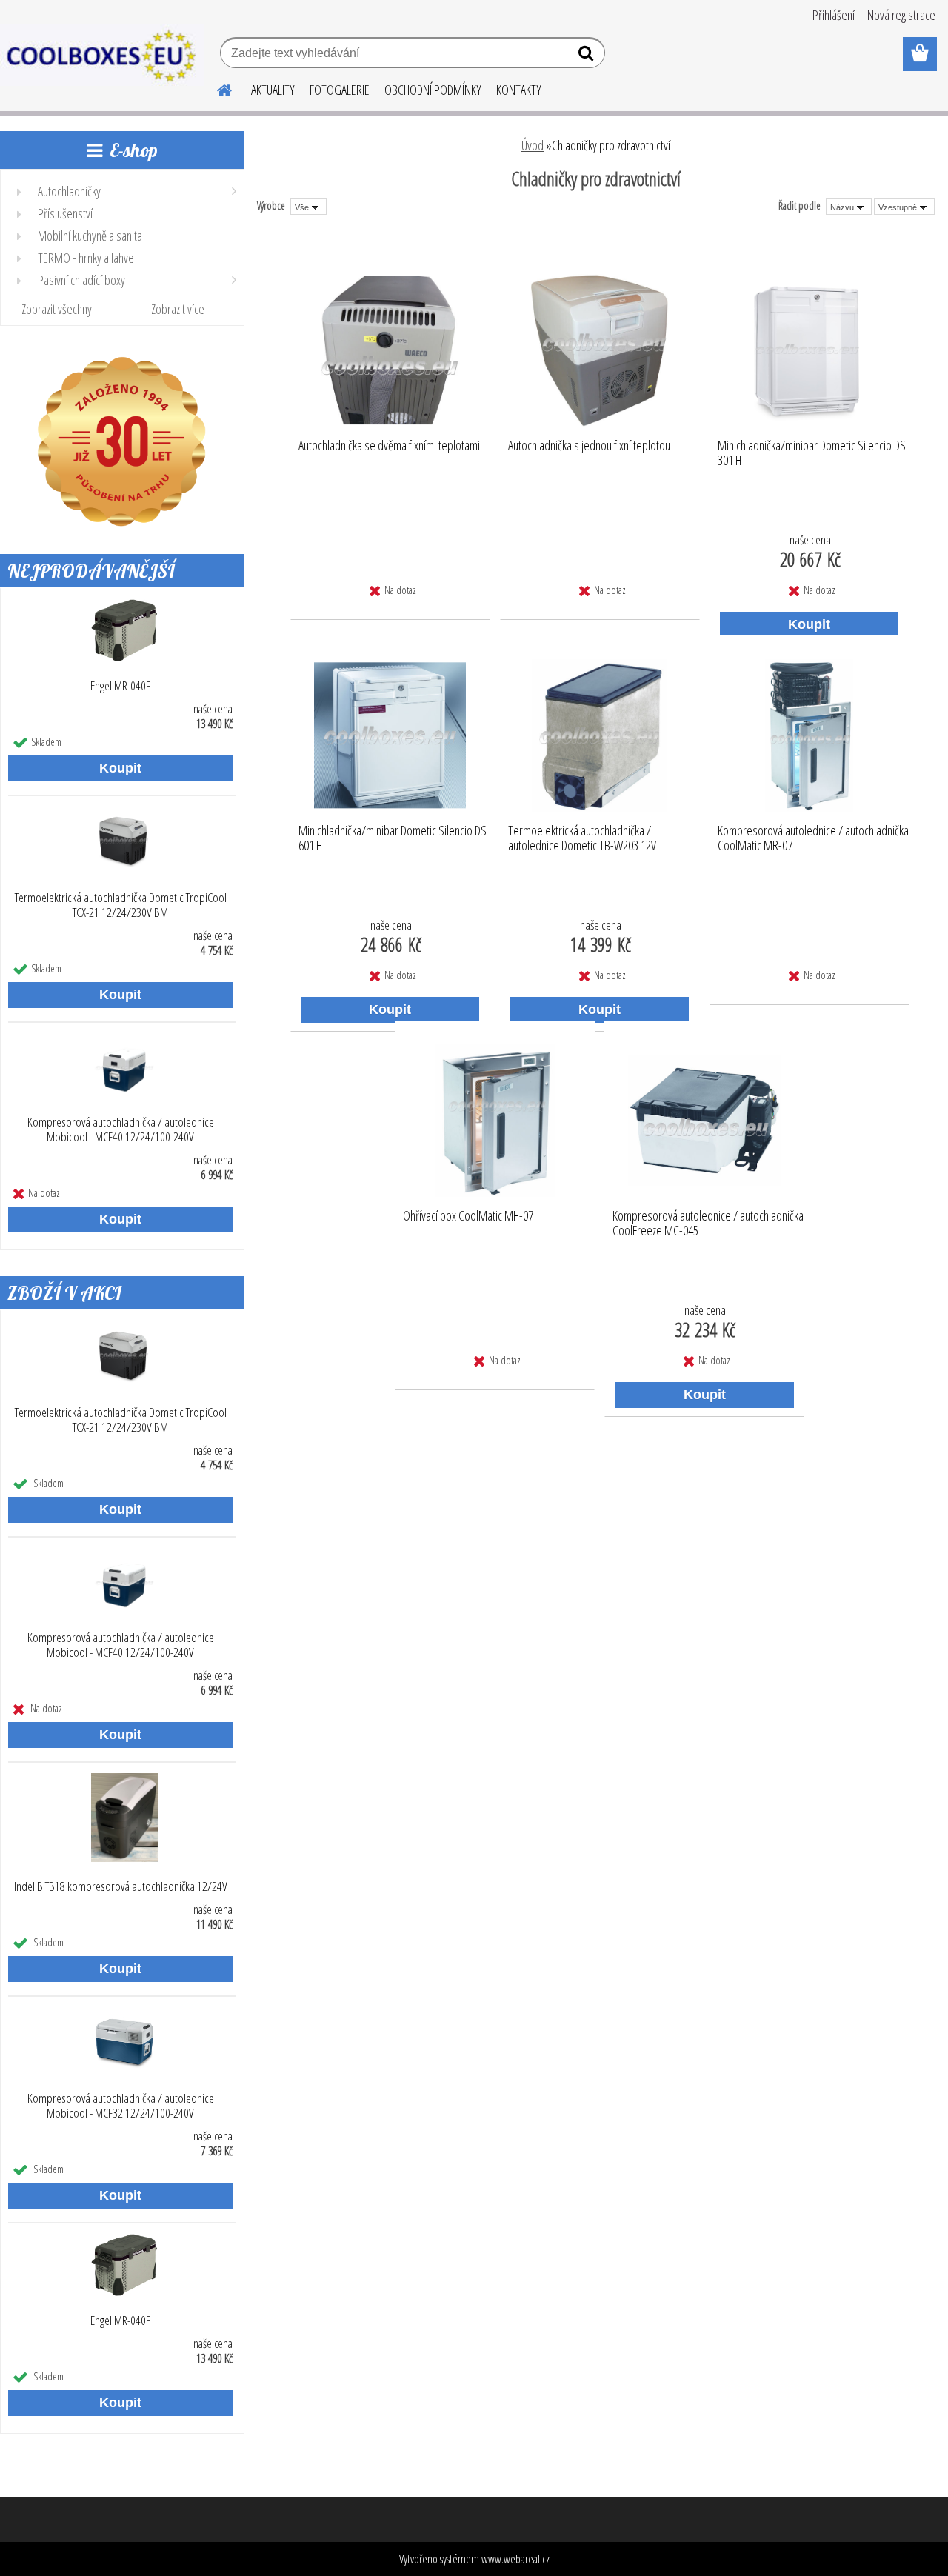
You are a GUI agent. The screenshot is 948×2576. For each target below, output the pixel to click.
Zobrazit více (178, 309)
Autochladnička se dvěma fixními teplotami (389, 446)
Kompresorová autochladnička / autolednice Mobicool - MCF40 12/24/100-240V (121, 1129)
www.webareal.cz (515, 2559)
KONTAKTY (519, 90)
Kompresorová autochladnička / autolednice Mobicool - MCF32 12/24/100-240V (121, 2106)
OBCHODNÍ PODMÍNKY (433, 90)
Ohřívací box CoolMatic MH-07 (468, 1216)
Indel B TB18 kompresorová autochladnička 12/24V (121, 1886)
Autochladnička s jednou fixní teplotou (589, 446)
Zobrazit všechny (57, 309)
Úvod (533, 145)
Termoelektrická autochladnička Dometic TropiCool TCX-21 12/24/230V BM (121, 905)
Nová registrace (901, 15)
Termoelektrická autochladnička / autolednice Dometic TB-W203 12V (582, 838)
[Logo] (102, 55)
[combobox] (849, 207)
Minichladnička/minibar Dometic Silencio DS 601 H (393, 838)
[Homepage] (216, 88)
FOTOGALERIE (340, 90)
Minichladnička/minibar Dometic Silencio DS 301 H (812, 453)
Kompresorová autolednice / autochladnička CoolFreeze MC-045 (708, 1224)
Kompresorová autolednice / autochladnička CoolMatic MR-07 (813, 838)
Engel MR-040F (120, 686)
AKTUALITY (273, 90)
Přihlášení (834, 15)
